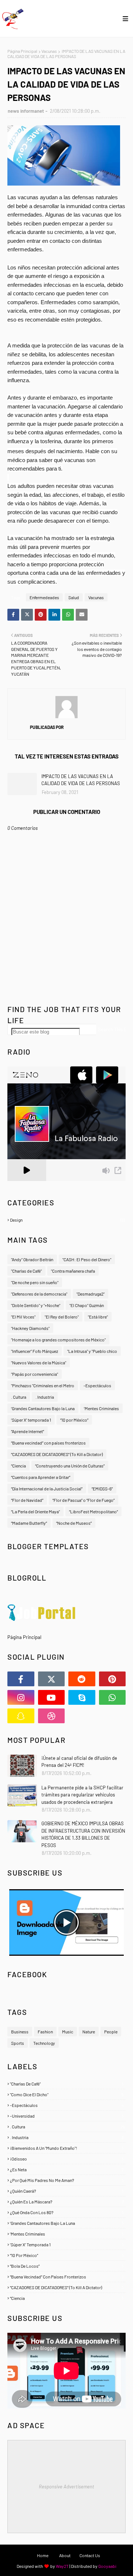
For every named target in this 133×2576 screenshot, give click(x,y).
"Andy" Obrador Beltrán (32, 1259)
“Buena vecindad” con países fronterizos (48, 1443)
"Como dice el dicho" (67, 2094)
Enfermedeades (44, 597)
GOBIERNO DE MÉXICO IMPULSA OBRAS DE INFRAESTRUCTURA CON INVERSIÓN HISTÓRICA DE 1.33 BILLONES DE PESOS (83, 1834)
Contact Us (90, 2555)
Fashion (45, 2032)
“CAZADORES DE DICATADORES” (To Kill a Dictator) (57, 1454)
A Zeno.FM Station (26, 1184)
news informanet (26, 111)
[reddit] (82, 1679)
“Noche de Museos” (74, 1523)
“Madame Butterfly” (29, 1523)
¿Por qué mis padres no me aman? (67, 2180)
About (65, 2555)
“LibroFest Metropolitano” (93, 1511)
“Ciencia (18, 1466)
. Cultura (19, 1397)
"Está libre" (98, 1317)
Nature (89, 2032)
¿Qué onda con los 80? (67, 2212)
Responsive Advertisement (66, 2487)
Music (68, 2032)
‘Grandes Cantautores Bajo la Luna (43, 1408)
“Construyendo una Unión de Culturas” (70, 1466)
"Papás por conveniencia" (35, 1374)
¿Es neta (67, 2169)
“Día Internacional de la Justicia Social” (47, 1489)
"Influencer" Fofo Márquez (35, 1351)
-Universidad (67, 2116)
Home (43, 2555)
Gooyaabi (107, 2566)
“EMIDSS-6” (102, 1489)
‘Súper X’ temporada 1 (31, 1420)
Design (67, 1220)
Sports (18, 2043)
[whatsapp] (112, 1697)
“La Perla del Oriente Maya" (35, 1511)
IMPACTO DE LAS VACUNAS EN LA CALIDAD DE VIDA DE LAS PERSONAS (81, 780)
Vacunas (49, 51)
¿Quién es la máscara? (67, 2202)
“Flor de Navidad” (27, 1500)
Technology (44, 2043)
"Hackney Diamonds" (30, 1328)
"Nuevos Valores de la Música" (39, 1362)
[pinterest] (112, 1679)
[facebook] (21, 1679)
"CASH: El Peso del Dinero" (87, 1259)
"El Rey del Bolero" (62, 1317)
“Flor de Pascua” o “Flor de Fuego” (83, 1500)
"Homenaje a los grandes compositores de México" (58, 1340)
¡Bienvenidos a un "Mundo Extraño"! (67, 2148)
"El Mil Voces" (23, 1317)
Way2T (62, 2566)
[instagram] (21, 1697)
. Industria (45, 1397)
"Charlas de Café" (26, 1271)
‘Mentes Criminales (101, 1408)
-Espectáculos (97, 1385)
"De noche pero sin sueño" (35, 1282)
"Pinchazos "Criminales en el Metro (43, 1385)
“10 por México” (74, 1420)
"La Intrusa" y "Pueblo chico (92, 1351)
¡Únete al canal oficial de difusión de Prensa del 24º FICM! (79, 1762)
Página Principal (22, 51)
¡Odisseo (67, 2159)
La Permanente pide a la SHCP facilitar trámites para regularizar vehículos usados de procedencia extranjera (82, 1795)
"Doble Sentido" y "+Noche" (36, 1305)
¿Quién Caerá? (67, 2191)
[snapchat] (21, 1716)
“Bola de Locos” (67, 2266)
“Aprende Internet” (28, 1431)
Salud (74, 597)
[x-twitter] (52, 1679)
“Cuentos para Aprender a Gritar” (41, 1477)
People (111, 2032)
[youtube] (52, 1697)
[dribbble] (52, 1716)
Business (20, 2032)
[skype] (82, 1697)
